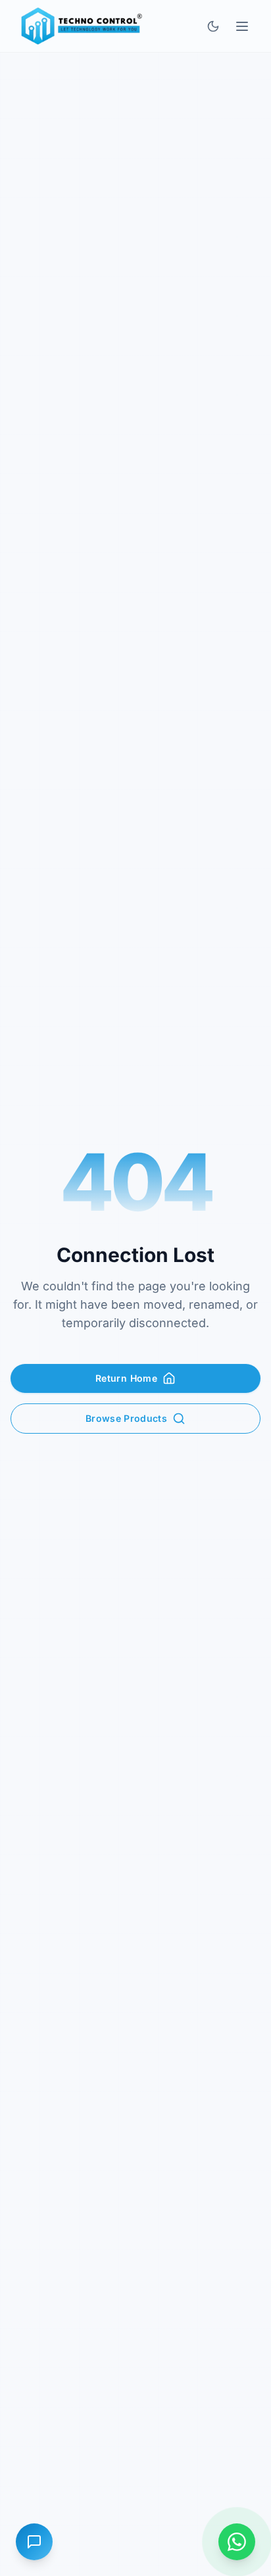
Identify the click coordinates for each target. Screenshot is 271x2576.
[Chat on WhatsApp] (237, 2542)
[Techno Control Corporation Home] (79, 26)
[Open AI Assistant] (34, 2542)
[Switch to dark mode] (213, 26)
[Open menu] (242, 26)
